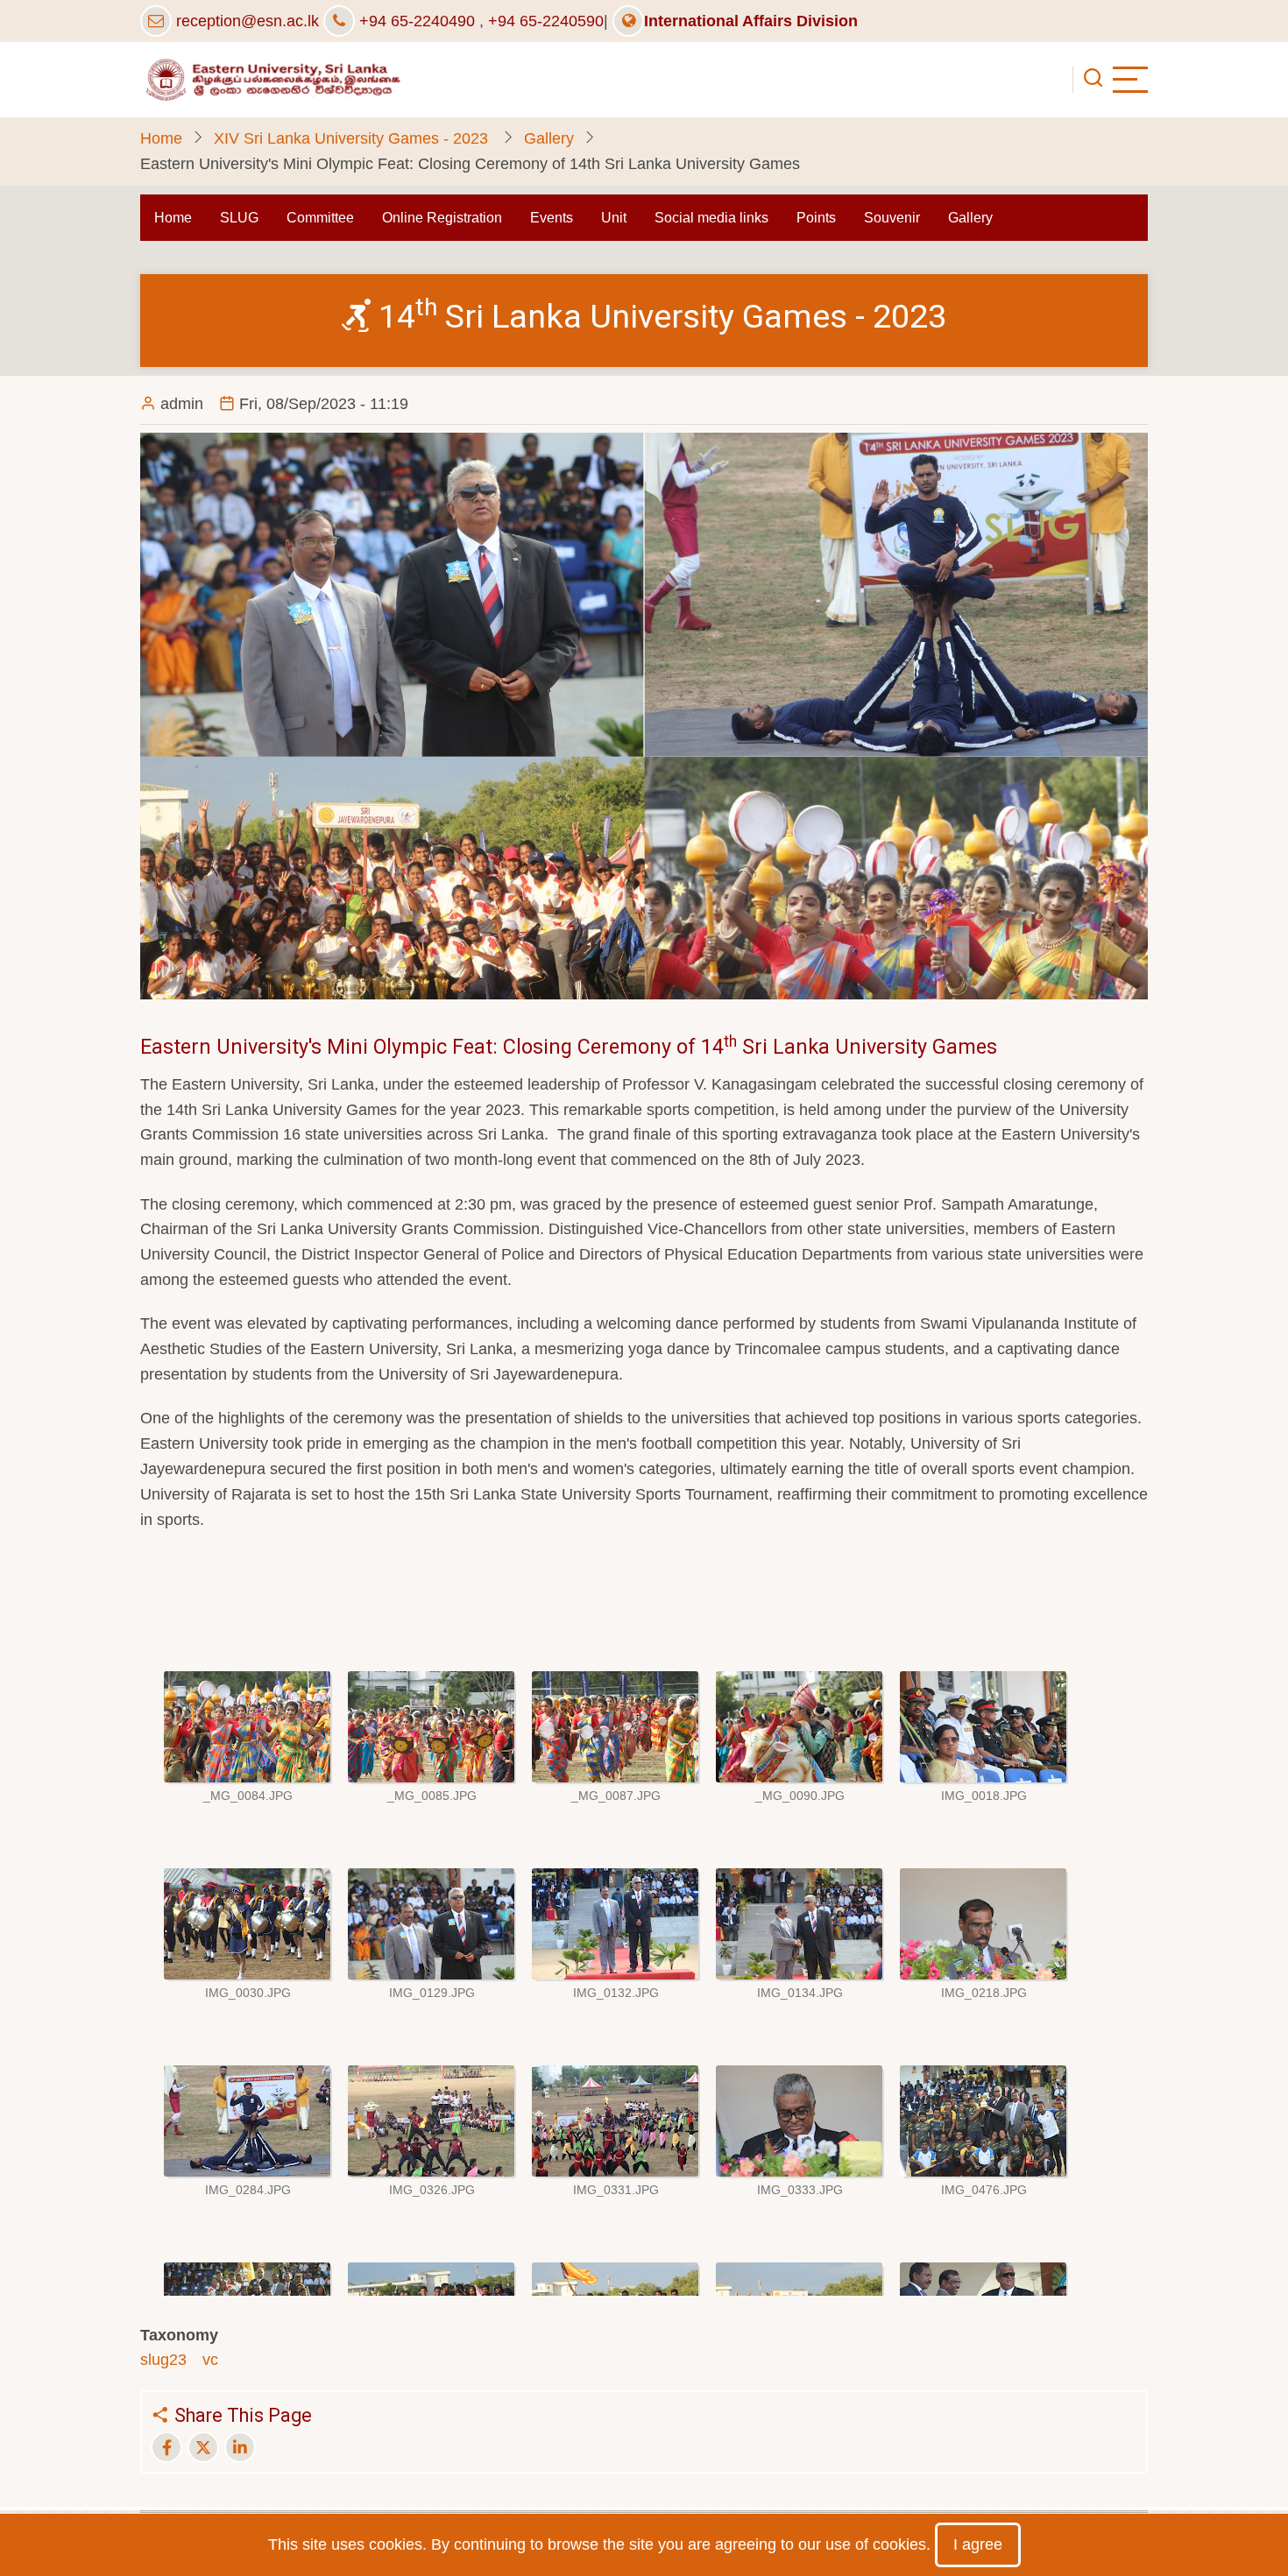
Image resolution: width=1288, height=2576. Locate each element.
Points (816, 218)
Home (161, 138)
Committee (320, 218)
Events (552, 218)
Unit (614, 218)
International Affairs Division (751, 21)
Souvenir (892, 218)
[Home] (272, 79)
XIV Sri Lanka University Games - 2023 (353, 138)
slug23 (163, 2360)
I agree (978, 2544)
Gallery (549, 138)
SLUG (239, 218)
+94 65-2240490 (417, 21)
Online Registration (442, 218)
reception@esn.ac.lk (248, 21)
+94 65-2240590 (546, 21)
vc (210, 2360)
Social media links (711, 218)
